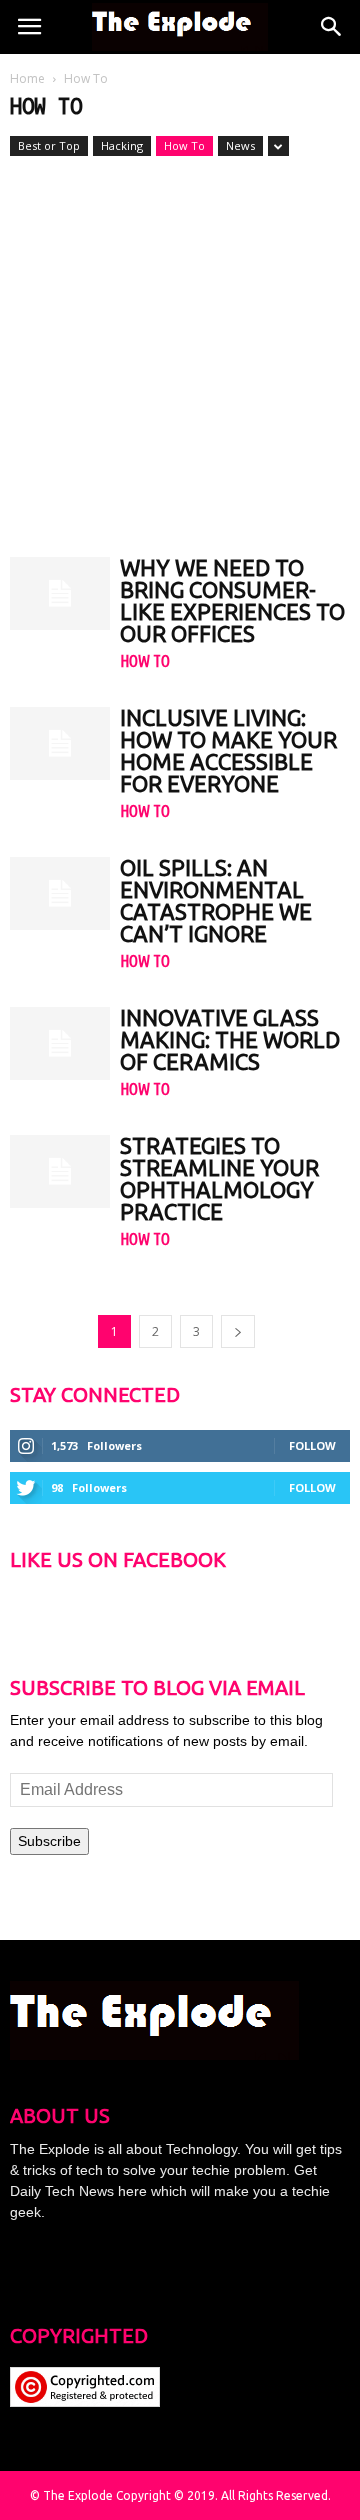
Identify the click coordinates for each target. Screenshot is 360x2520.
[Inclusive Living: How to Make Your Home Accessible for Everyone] (60, 743)
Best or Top (49, 145)
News (240, 145)
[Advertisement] (180, 347)
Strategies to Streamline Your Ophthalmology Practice (219, 1178)
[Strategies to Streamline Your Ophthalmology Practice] (60, 1171)
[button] (332, 27)
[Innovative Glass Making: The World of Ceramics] (60, 1043)
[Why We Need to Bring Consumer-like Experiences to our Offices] (60, 593)
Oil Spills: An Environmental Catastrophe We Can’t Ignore (216, 900)
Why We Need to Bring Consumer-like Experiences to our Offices (232, 600)
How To (184, 145)
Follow (312, 1445)
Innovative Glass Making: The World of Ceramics (230, 1039)
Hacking (122, 145)
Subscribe (49, 1841)
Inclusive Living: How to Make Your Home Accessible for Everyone (228, 750)
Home (27, 78)
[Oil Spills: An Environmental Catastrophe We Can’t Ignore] (60, 893)
